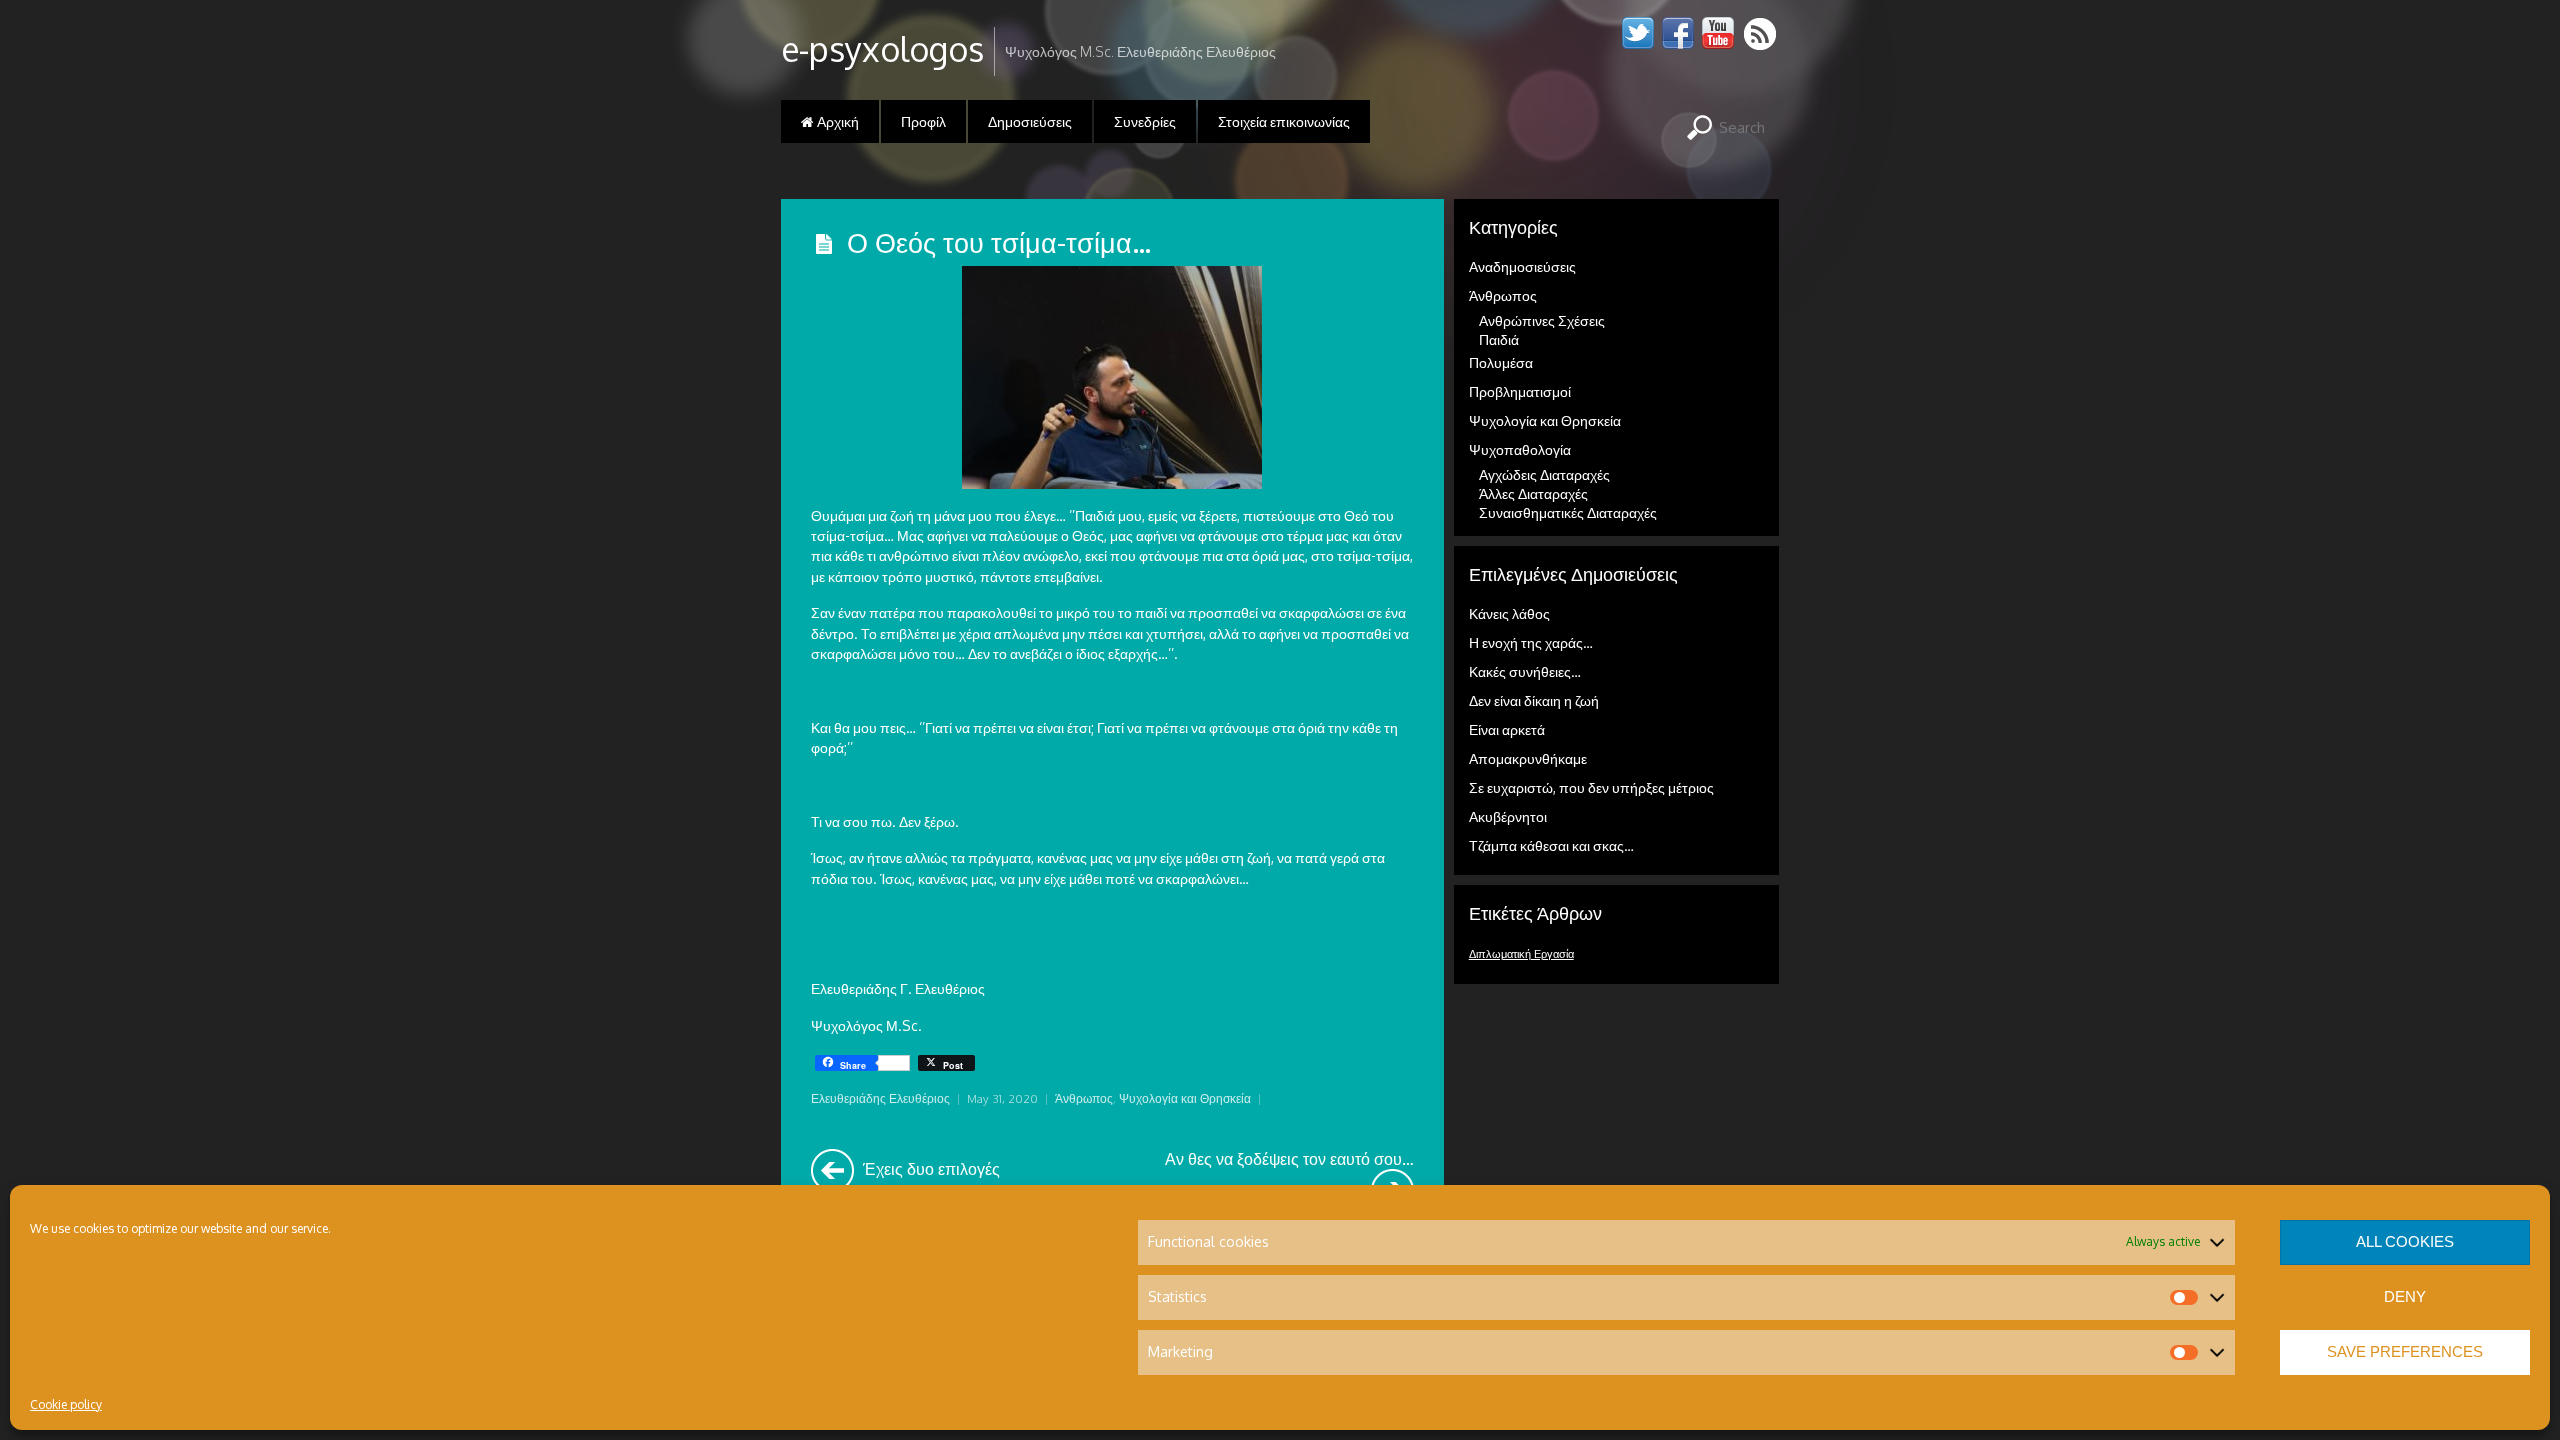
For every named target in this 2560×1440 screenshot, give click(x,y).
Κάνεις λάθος (1509, 613)
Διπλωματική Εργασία (1521, 954)
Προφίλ (923, 121)
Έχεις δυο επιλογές (929, 1168)
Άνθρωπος (1084, 1098)
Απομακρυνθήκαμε (1528, 758)
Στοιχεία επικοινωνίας (1284, 121)
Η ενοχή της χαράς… (1531, 642)
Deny (2405, 1296)
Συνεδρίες (1145, 121)
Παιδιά (1499, 339)
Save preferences (2405, 1351)
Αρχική (836, 121)
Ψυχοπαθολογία (1520, 449)
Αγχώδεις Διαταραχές (1544, 474)
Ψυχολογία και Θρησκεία (1185, 1098)
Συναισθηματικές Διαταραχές (1568, 512)
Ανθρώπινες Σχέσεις (1542, 320)
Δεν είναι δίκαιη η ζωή (1534, 700)
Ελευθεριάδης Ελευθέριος (880, 1098)
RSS (1761, 33)
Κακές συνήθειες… (1525, 671)
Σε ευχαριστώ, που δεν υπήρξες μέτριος (1591, 787)
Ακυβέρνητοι (1508, 816)
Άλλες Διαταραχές (1533, 493)
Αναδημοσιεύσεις (1522, 266)
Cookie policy (66, 1404)
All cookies (2405, 1241)
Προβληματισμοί (1520, 391)
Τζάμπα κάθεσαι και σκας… (1551, 845)
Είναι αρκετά (1507, 729)
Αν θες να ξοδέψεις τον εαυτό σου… (1289, 1159)
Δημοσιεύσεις (1030, 121)
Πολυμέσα (1501, 362)
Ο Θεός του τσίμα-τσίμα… (999, 242)
